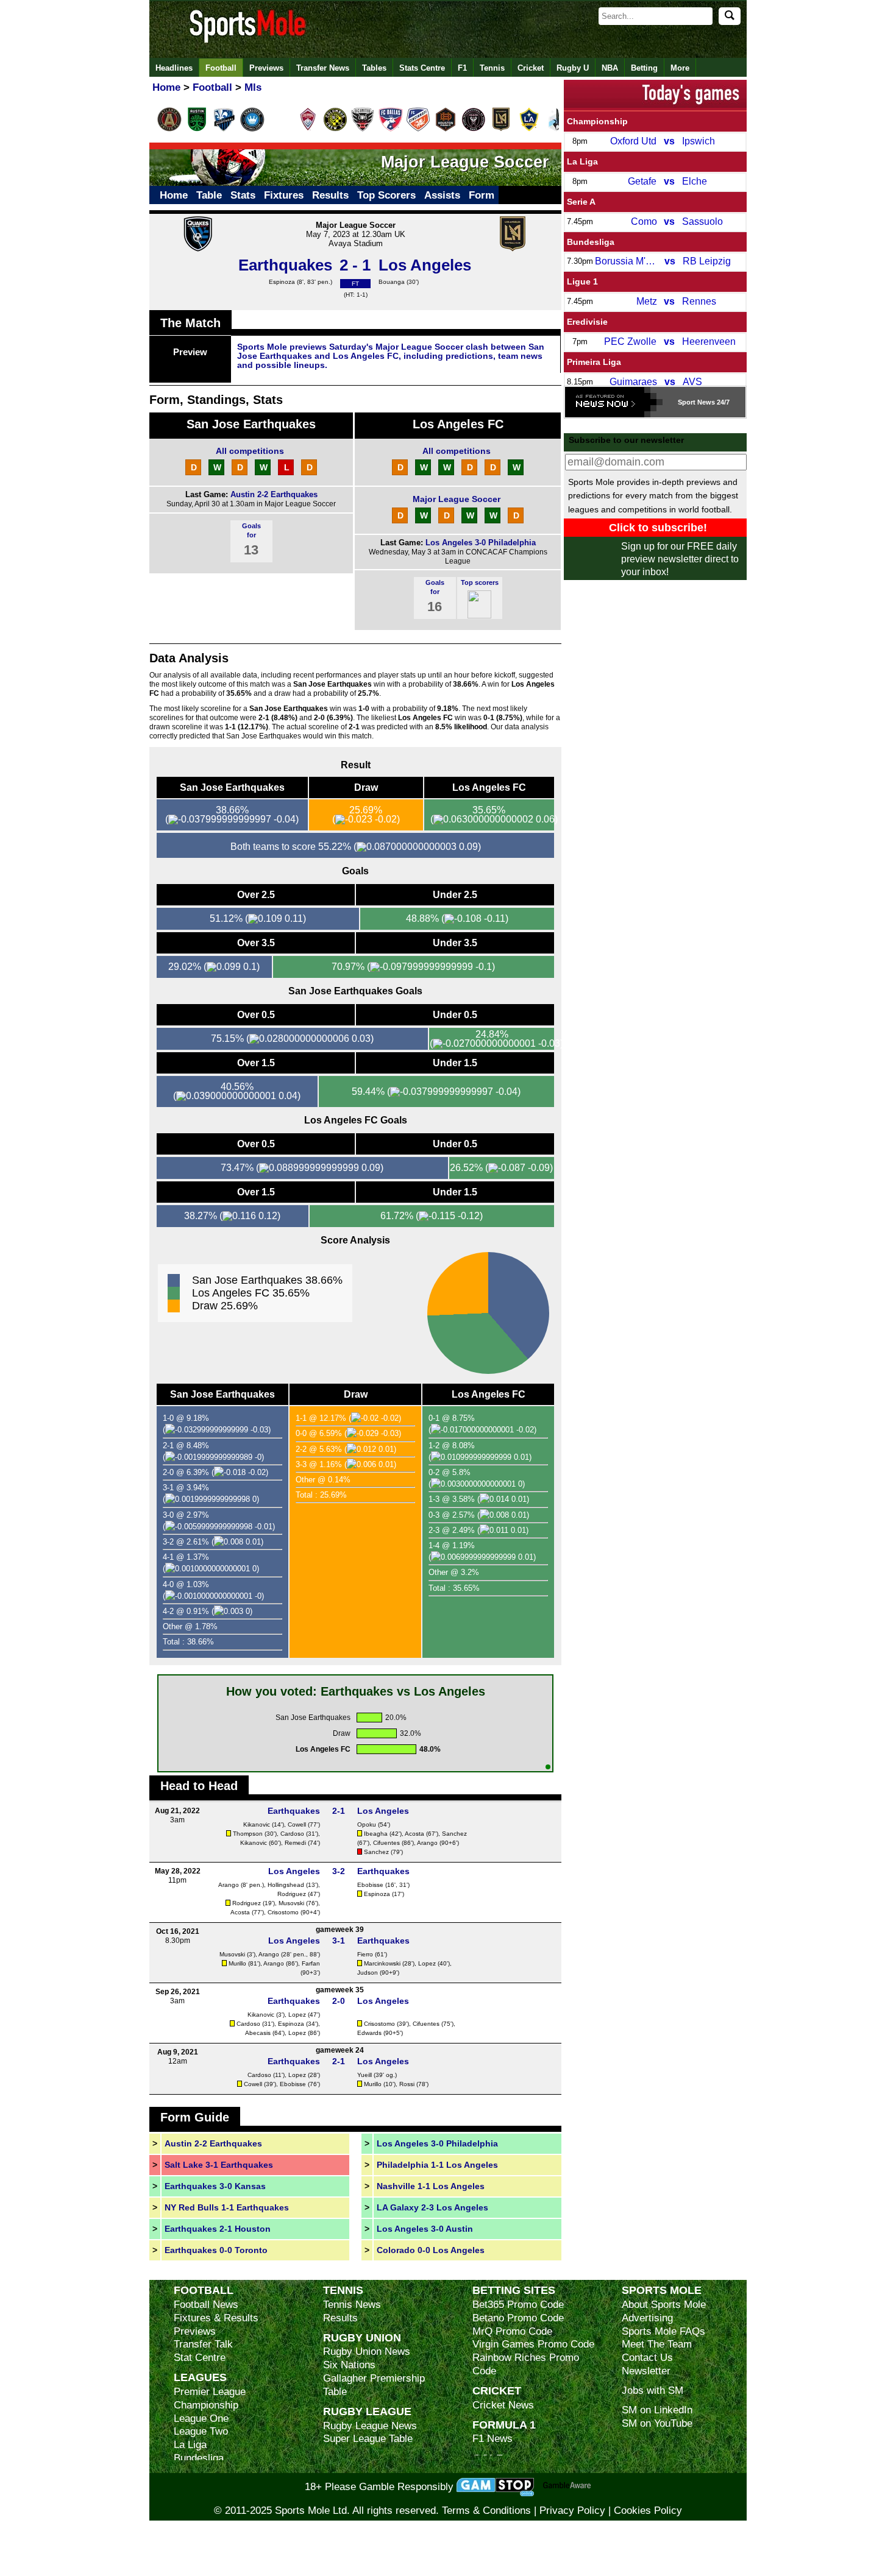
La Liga (582, 161)
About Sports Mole (664, 2305)
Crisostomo (283, 1912)
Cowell (297, 1824)
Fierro (365, 1954)
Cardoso (292, 1834)
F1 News (492, 2439)
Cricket (531, 68)
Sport (687, 402)
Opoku (367, 1824)
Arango (427, 1843)
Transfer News (323, 68)
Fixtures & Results (216, 2318)
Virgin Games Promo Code (533, 2344)
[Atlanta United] (169, 129)
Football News (206, 2305)
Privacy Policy (572, 2511)
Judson (368, 1973)
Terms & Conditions (486, 2511)
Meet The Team (657, 2344)
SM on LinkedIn (657, 2410)
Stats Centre (422, 68)
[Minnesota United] (556, 129)
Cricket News (503, 2405)
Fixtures (284, 195)
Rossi (407, 2084)
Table (209, 195)
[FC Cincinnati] (418, 129)
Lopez (427, 1963)
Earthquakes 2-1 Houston (218, 2229)
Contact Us (647, 2358)
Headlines (174, 68)
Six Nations (349, 2365)
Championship (597, 121)
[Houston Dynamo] (446, 129)
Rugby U (573, 68)
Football (221, 68)
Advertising (647, 2318)
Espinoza (282, 282)
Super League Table (368, 2439)
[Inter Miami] (474, 129)
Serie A (581, 202)
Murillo (237, 1963)
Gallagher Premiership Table (374, 2385)
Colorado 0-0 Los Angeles (431, 2250)
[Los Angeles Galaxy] (529, 129)
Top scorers (480, 582)
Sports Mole (662, 2290)
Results (330, 195)
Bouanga (392, 282)
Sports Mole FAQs (663, 2331)
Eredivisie (587, 322)
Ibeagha (376, 1834)
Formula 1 (504, 2425)
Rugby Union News (367, 2351)
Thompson (248, 1834)
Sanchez (454, 1834)
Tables (374, 68)
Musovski (291, 1903)
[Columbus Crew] (335, 129)
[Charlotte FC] (252, 129)
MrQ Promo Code (512, 2331)
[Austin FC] (197, 129)
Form (482, 195)
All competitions (250, 451)
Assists (442, 195)
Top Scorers (386, 195)
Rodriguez (292, 1894)
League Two (201, 2431)
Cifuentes (386, 1843)
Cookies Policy (648, 2511)
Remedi (295, 1843)
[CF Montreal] (224, 129)
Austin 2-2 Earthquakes (274, 494)
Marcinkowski (382, 1963)
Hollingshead (286, 1885)
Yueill (364, 2075)
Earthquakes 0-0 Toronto (216, 2250)
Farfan (311, 1963)
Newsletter (646, 2371)
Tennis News (352, 2305)
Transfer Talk (203, 2344)
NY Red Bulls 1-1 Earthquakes (227, 2207)
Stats (243, 195)
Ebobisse (370, 1885)
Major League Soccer (457, 499)
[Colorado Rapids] (308, 129)
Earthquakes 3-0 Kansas (215, 2186)
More (680, 68)
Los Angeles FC (458, 424)
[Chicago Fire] (280, 129)
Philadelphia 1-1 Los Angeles (437, 2165)
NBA (610, 68)
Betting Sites (514, 2290)
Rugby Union (362, 2337)
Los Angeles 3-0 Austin (425, 2229)
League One (201, 2419)
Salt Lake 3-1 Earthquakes (219, 2165)
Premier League (210, 2392)
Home (174, 195)
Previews (266, 68)
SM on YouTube (657, 2423)
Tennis (492, 68)
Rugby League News (370, 2426)
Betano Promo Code (518, 2318)
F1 (462, 68)
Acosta (414, 1834)
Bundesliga (591, 242)
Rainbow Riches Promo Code (526, 2364)
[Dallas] (391, 129)
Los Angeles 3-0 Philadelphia (481, 543)
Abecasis (258, 2033)
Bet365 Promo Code (518, 2305)
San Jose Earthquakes (251, 424)
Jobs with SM (652, 2390)
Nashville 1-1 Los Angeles (431, 2186)
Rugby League (367, 2411)
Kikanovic (257, 1824)
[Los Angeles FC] (501, 129)
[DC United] (363, 129)
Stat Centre (200, 2358)
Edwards (369, 2033)
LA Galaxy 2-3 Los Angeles (432, 2207)
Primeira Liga (594, 362)
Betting (644, 68)
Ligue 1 (582, 281)
